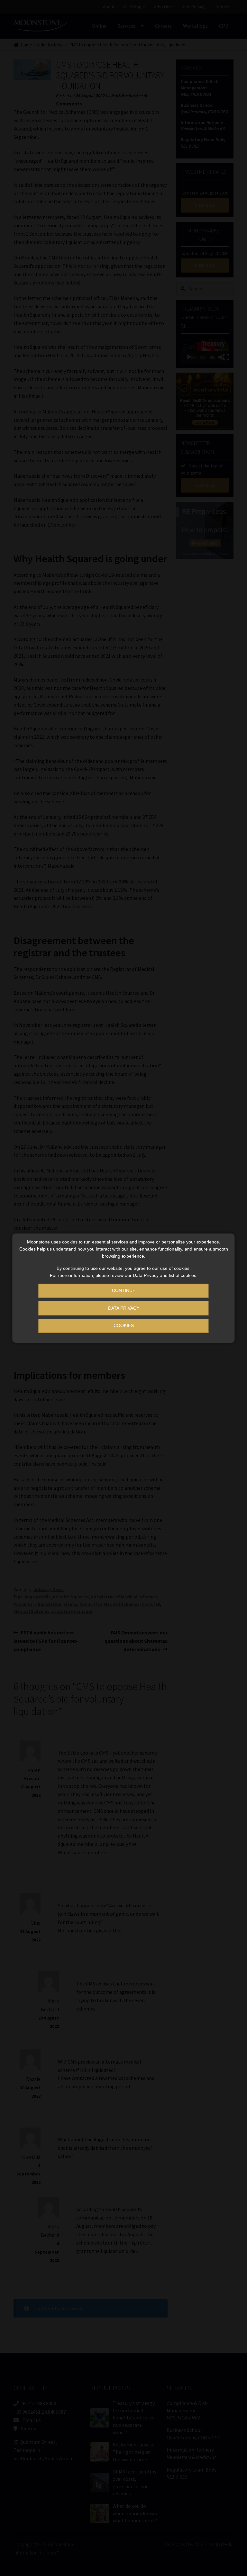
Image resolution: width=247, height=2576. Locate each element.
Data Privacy (124, 1308)
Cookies (124, 1325)
